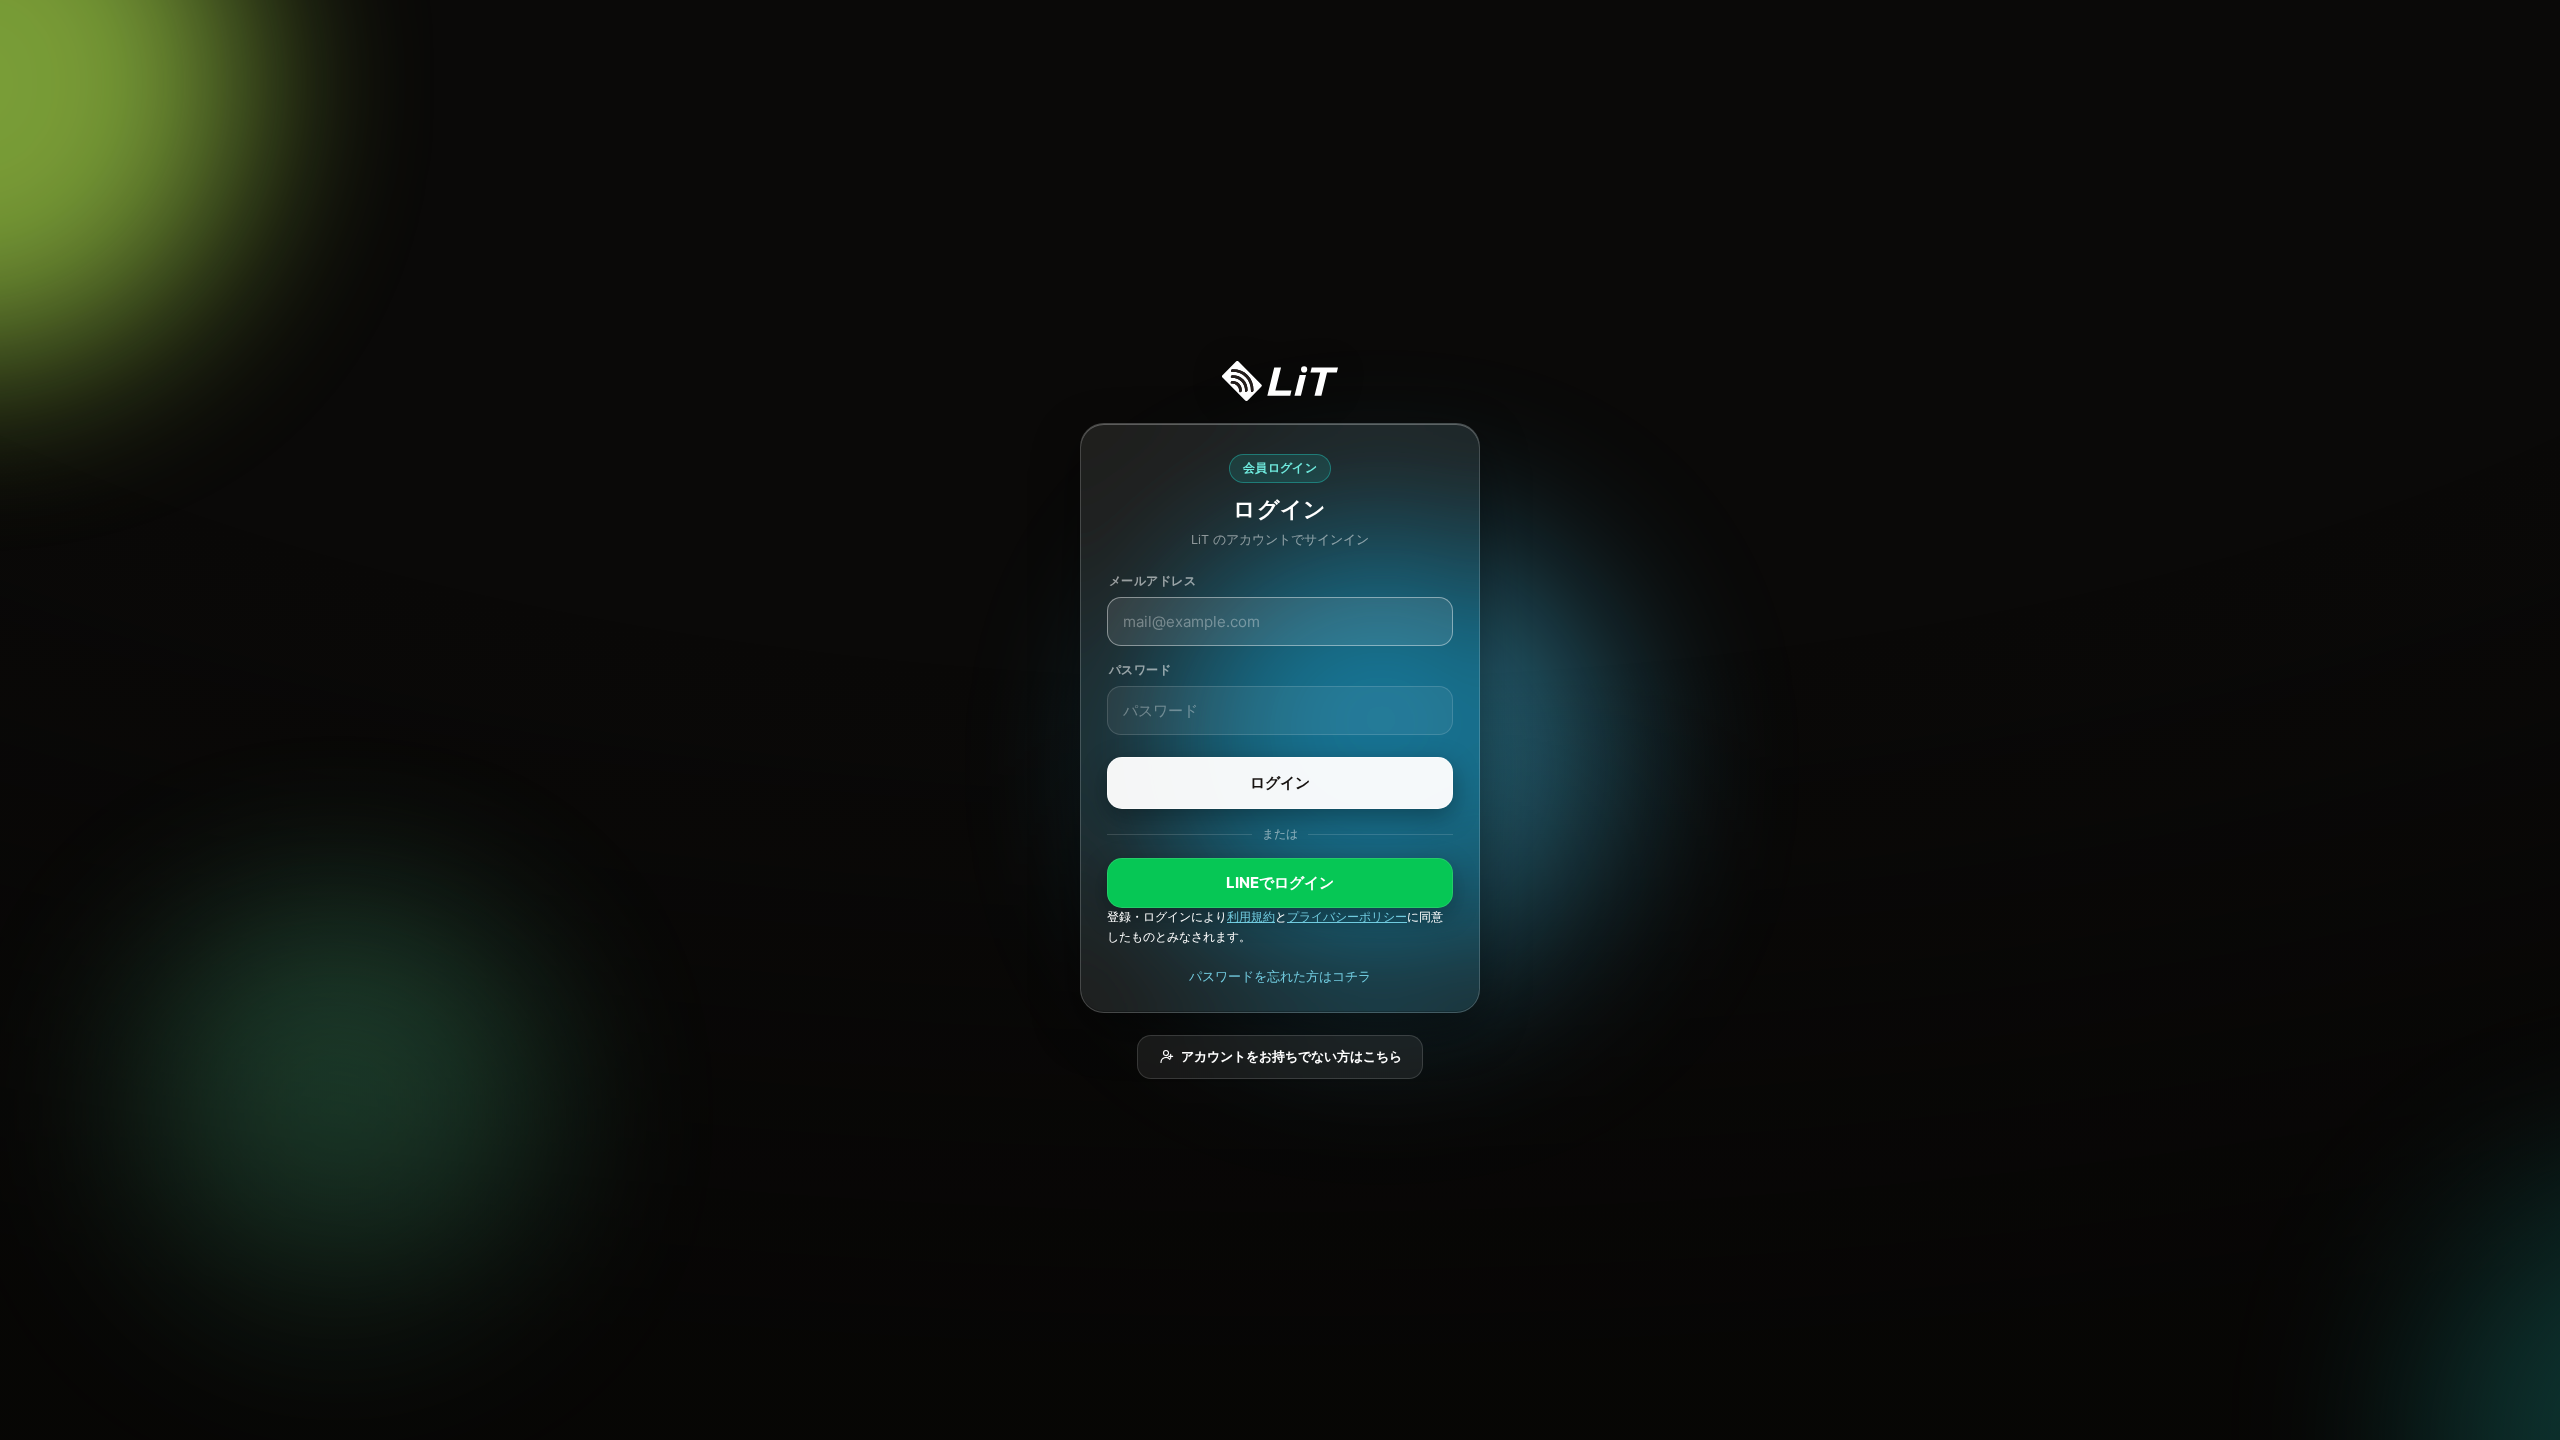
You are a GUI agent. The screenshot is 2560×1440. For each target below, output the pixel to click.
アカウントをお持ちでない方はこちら (1291, 1056)
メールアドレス (1152, 580)
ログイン (1280, 782)
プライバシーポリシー (1347, 917)
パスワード (1140, 669)
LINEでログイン (1280, 882)
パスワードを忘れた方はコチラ (1280, 976)
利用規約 (1251, 917)
